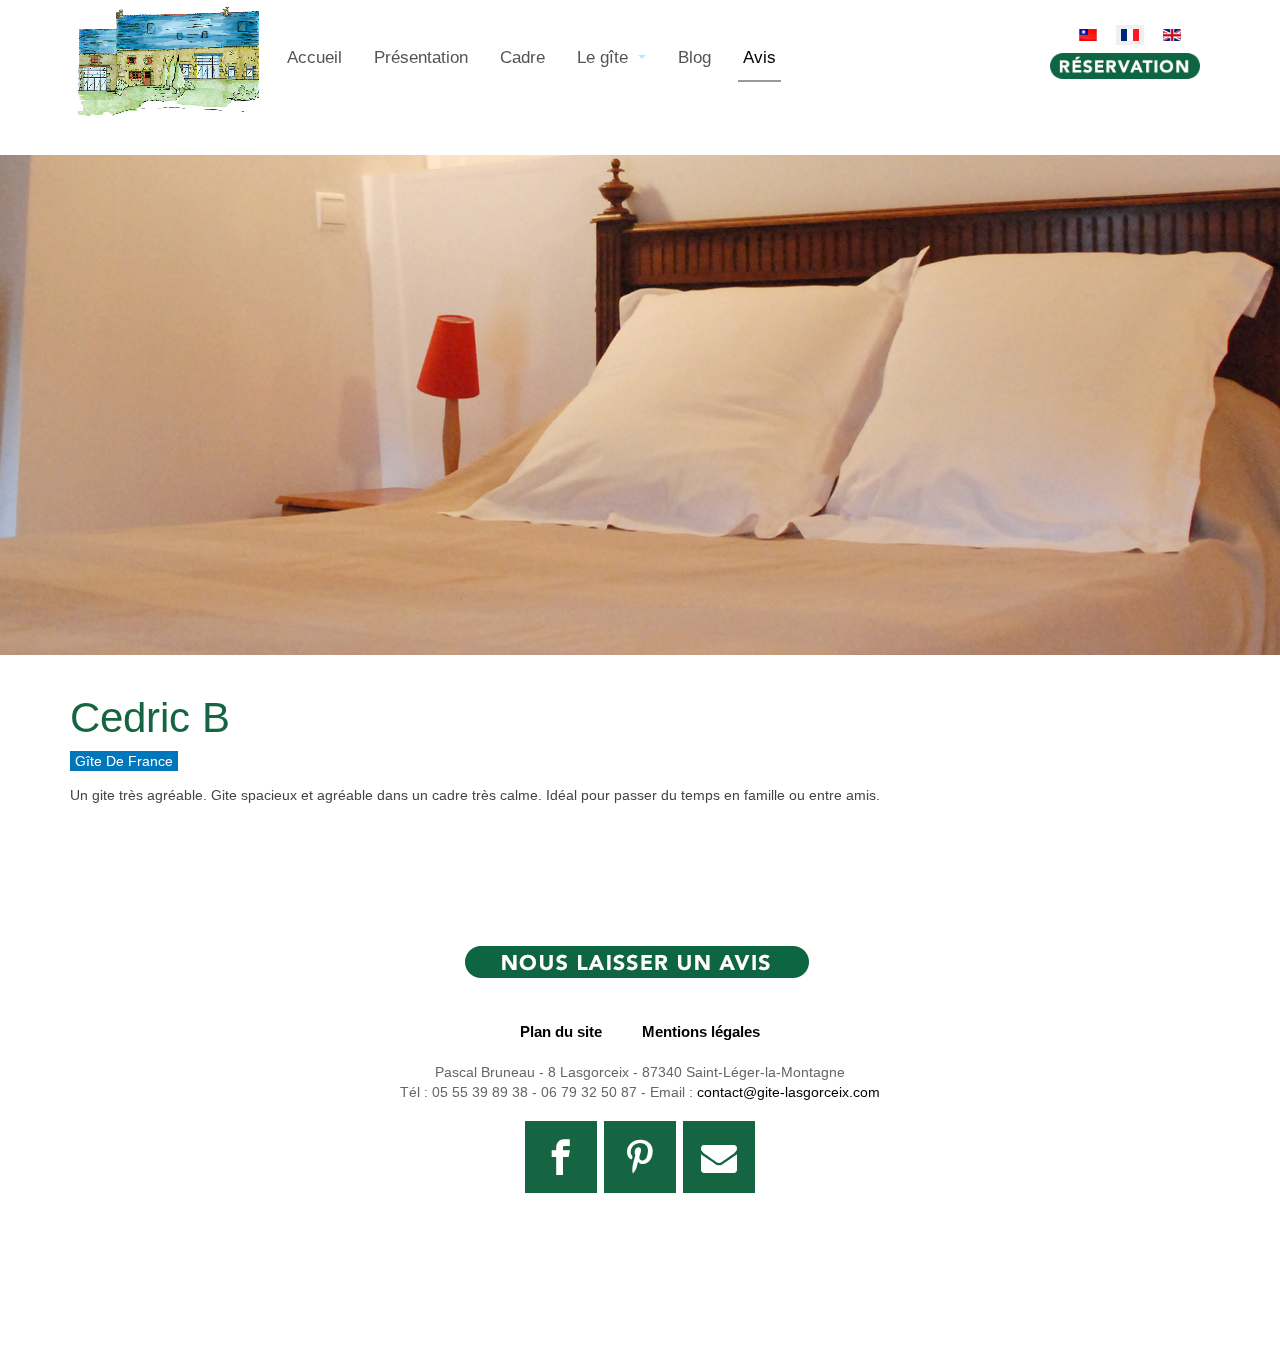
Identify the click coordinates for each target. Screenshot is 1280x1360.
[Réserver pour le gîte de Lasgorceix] (1130, 66)
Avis (759, 57)
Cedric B (150, 717)
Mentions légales (701, 1031)
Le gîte (605, 57)
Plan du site (561, 1031)
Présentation (421, 57)
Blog (694, 57)
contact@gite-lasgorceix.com (788, 1092)
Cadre (522, 57)
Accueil (314, 57)
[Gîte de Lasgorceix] (168, 31)
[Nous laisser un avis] (640, 966)
